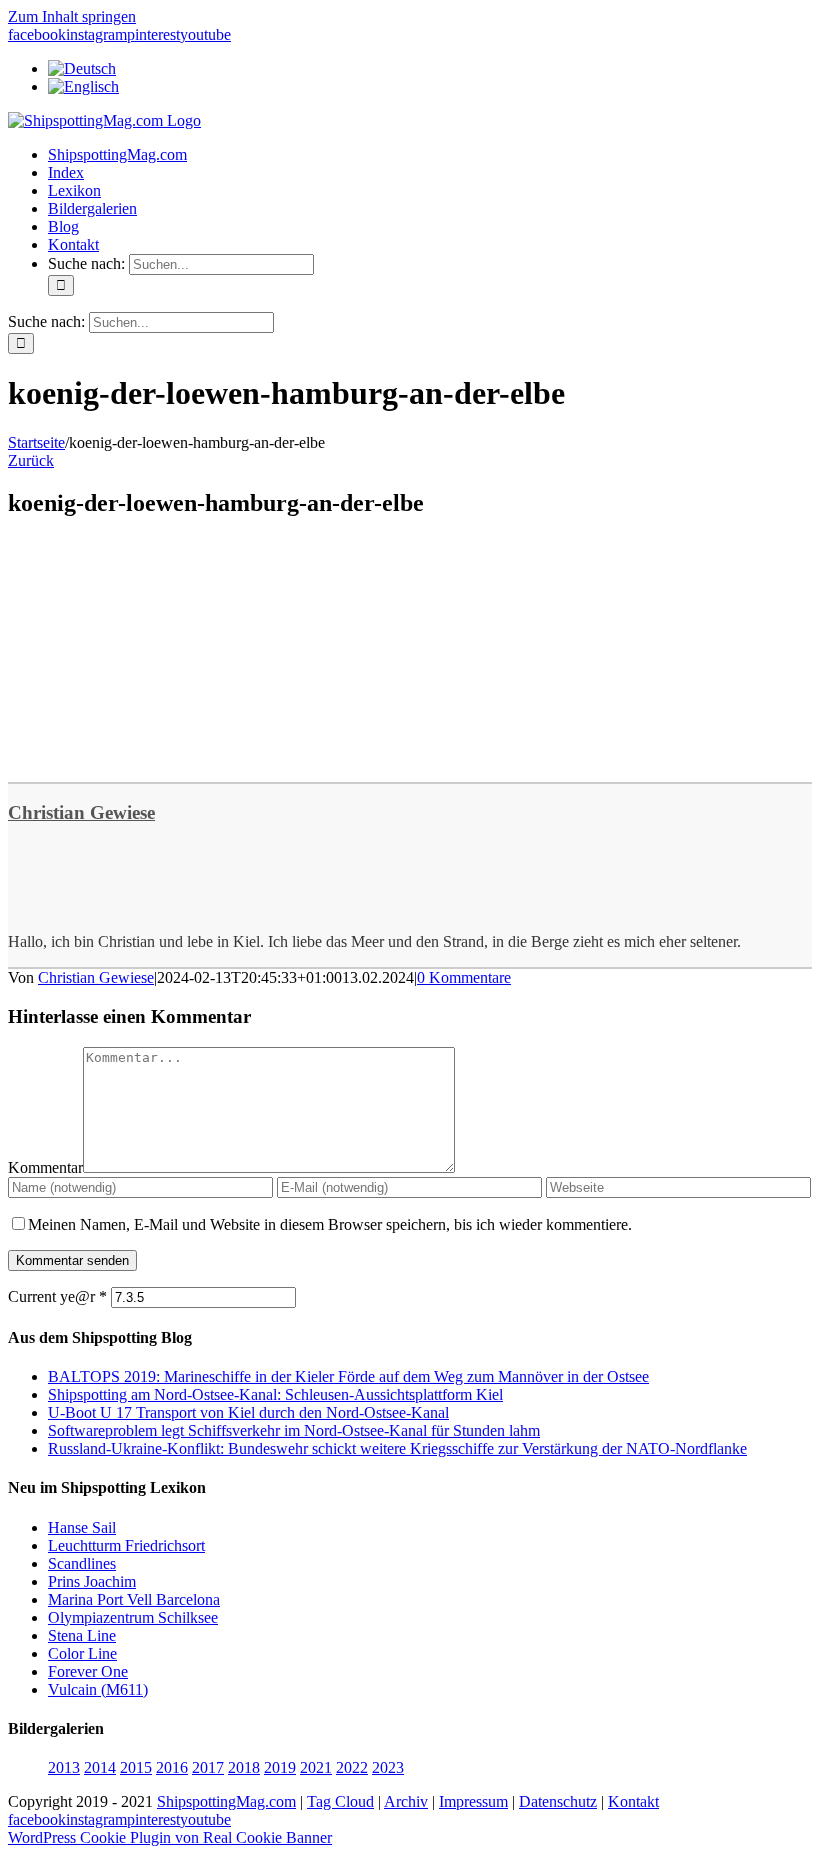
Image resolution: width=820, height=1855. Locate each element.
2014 (100, 1767)
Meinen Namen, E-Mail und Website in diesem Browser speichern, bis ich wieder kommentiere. (330, 1224)
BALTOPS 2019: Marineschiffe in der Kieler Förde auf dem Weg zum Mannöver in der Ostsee (348, 1376)
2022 (352, 1767)
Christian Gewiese (81, 812)
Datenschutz (558, 1801)
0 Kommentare (464, 977)
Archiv (406, 1801)
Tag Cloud (340, 1801)
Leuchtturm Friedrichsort (126, 1545)
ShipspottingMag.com (226, 1801)
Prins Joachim (92, 1581)
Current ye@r (57, 1296)
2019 (280, 1767)
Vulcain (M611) (98, 1689)
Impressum (473, 1801)
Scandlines (82, 1563)
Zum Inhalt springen (72, 16)
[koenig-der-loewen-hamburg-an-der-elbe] (158, 756)
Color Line (82, 1653)
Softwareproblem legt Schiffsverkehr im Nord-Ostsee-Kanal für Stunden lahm (294, 1430)
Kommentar (45, 1167)
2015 (136, 1767)
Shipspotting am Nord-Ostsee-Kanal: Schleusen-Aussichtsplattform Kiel (275, 1394)
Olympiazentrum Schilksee (133, 1617)
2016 (172, 1767)
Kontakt (633, 1801)
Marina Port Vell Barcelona (134, 1599)
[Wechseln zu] (82, 68)
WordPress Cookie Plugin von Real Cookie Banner (170, 1837)
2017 (208, 1767)
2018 (244, 1767)
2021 (316, 1767)
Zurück (31, 460)
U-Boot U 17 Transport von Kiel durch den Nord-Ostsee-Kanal (248, 1412)
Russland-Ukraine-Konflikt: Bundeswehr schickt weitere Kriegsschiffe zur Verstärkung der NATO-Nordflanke (397, 1448)
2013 (64, 1767)
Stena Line (82, 1635)
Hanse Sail (82, 1527)
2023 (388, 1767)
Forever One (88, 1671)
